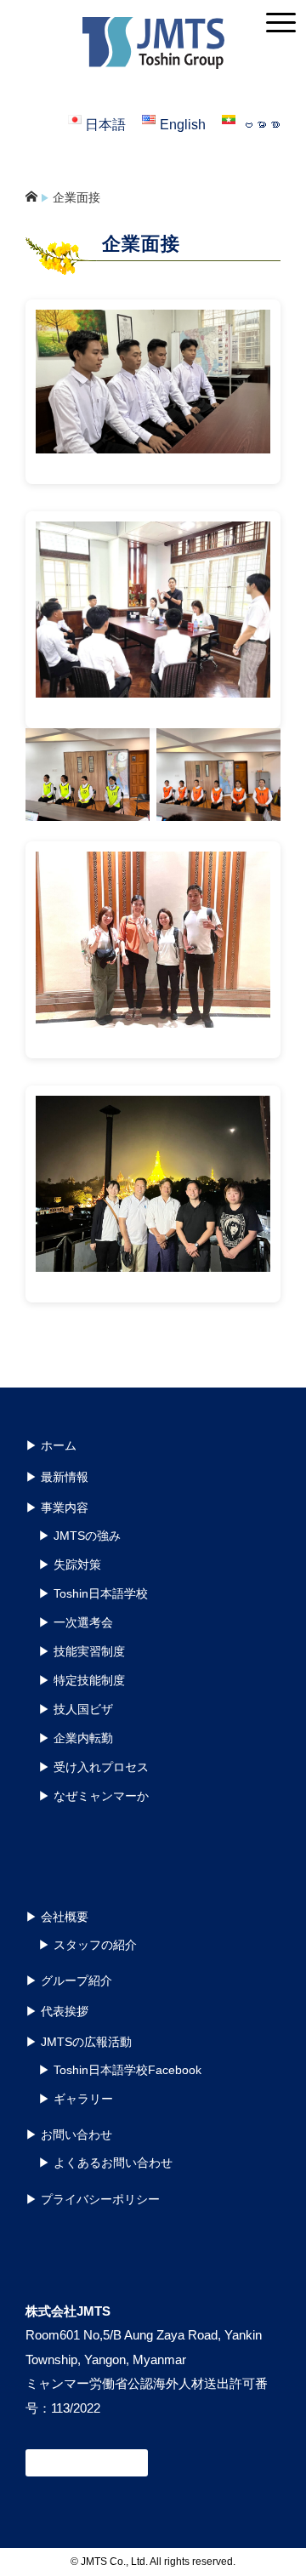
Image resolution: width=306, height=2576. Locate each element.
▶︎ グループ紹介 (69, 1980)
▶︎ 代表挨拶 (57, 2011)
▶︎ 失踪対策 (70, 1564)
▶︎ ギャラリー (76, 2099)
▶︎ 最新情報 (57, 1477)
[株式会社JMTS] (153, 29)
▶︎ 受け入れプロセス (93, 1767)
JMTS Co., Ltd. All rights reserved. (158, 2562)
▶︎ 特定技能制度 (82, 1680)
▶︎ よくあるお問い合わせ (105, 2163)
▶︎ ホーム (51, 1445)
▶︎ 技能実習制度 (82, 1651)
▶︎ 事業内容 (57, 1507)
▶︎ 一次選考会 (76, 1622)
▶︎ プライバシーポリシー (93, 2199)
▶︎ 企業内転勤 (76, 1738)
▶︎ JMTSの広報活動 (79, 2042)
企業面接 (76, 197)
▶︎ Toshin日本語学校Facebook (120, 2070)
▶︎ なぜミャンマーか (93, 1796)
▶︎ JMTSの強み (79, 1536)
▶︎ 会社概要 (57, 1917)
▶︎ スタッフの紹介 (88, 1945)
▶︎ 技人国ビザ (76, 1709)
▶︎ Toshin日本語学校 (93, 1593)
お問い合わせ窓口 (87, 2463)
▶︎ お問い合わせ (69, 2134)
